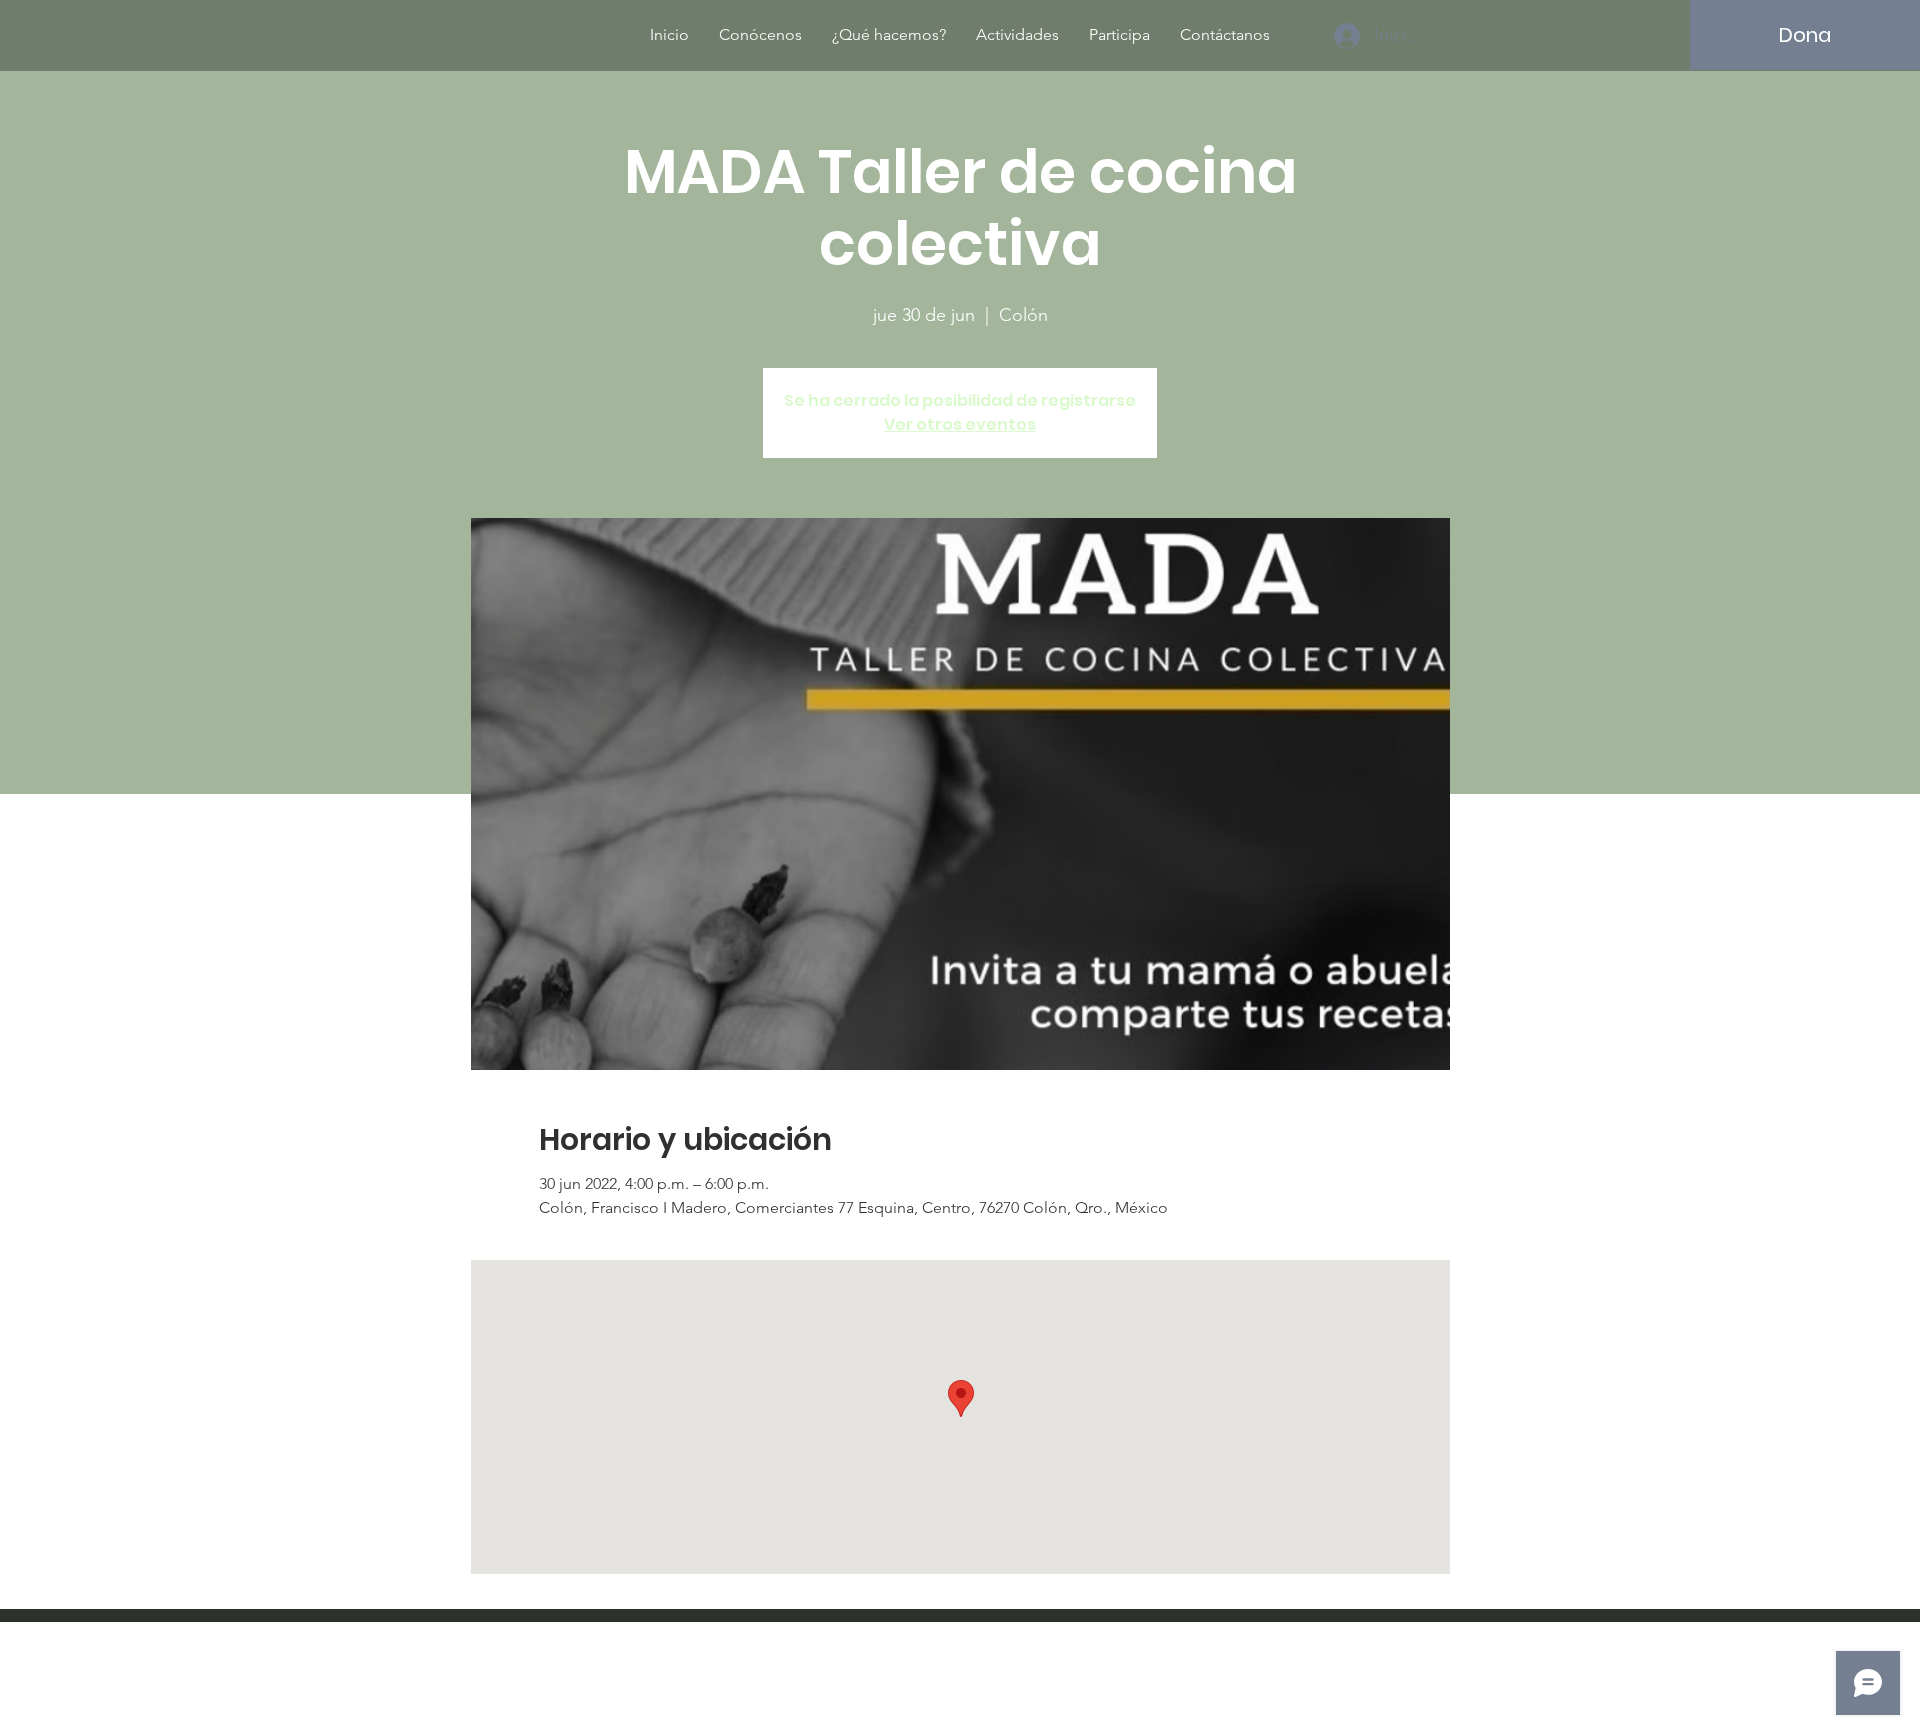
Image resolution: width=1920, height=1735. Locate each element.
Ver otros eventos (960, 424)
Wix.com (1091, 1679)
